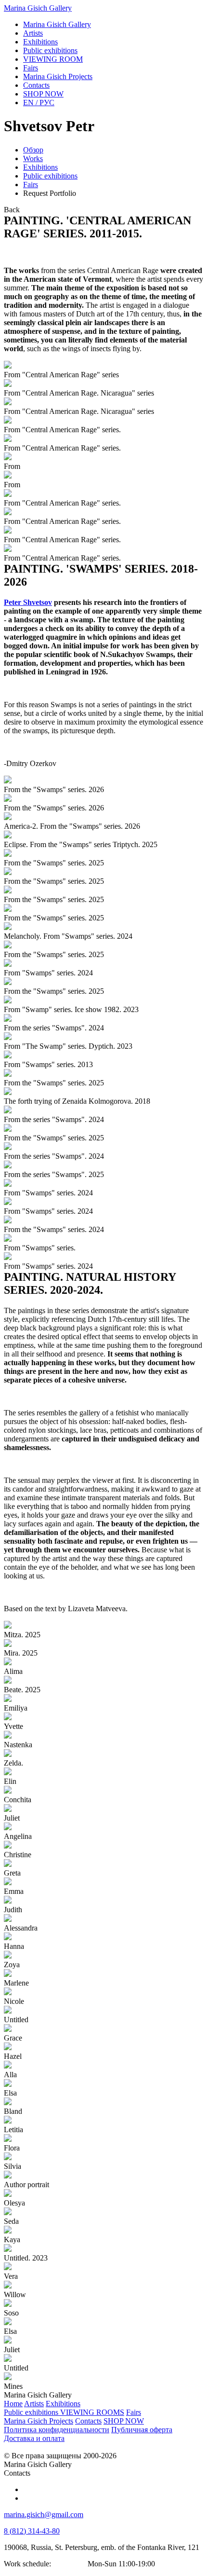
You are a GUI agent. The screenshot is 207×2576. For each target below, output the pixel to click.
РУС (39, 103)
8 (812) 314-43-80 (32, 2531)
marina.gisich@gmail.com (44, 2514)
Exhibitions (40, 167)
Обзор (33, 150)
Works (33, 158)
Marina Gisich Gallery (38, 8)
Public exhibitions (50, 176)
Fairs (31, 185)
